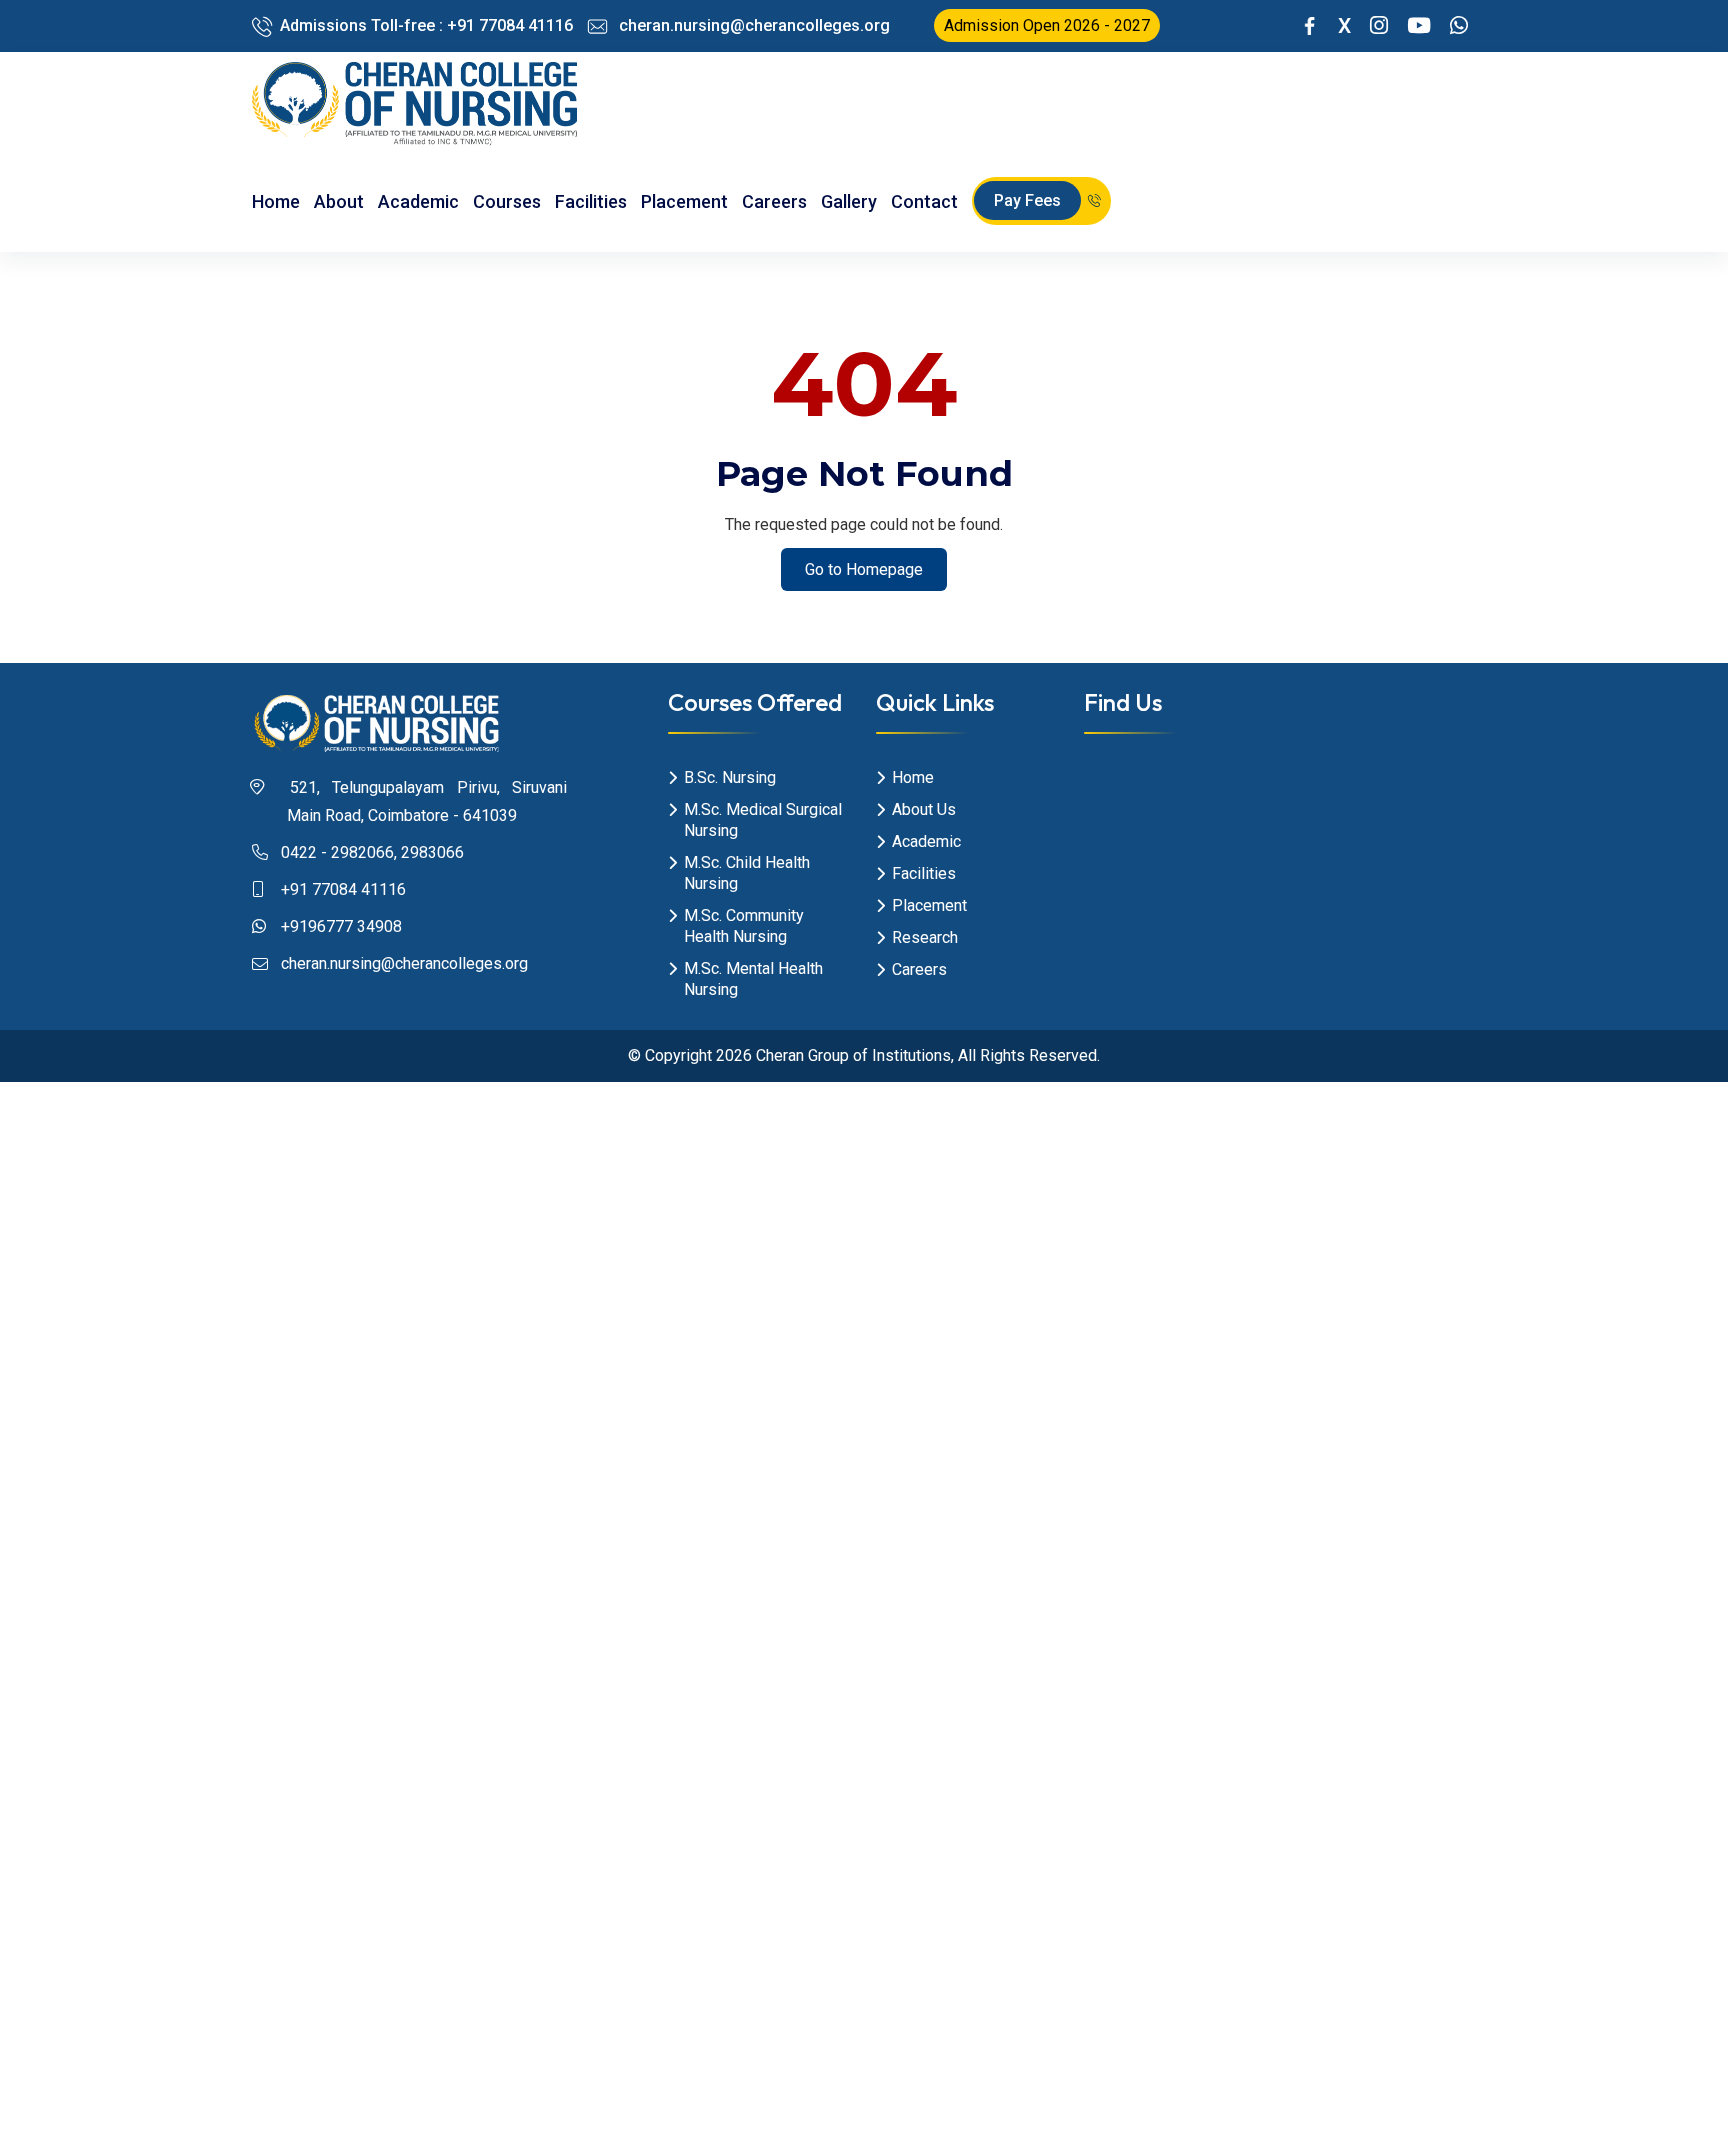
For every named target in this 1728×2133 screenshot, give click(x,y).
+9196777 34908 (341, 926)
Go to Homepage (864, 569)
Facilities (591, 201)
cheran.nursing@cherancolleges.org (752, 25)
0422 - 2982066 (337, 852)
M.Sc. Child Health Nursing (747, 873)
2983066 (432, 852)
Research (925, 937)
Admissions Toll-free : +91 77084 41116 (426, 25)
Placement (684, 201)
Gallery (849, 201)
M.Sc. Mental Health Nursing (753, 979)
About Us (924, 809)
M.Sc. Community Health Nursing (744, 926)
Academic (418, 201)
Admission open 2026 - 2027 (1047, 25)
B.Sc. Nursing (730, 777)
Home (276, 201)
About (339, 201)
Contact (924, 201)
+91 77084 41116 (343, 889)
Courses (507, 201)
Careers (774, 201)
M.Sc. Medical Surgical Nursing (763, 820)
